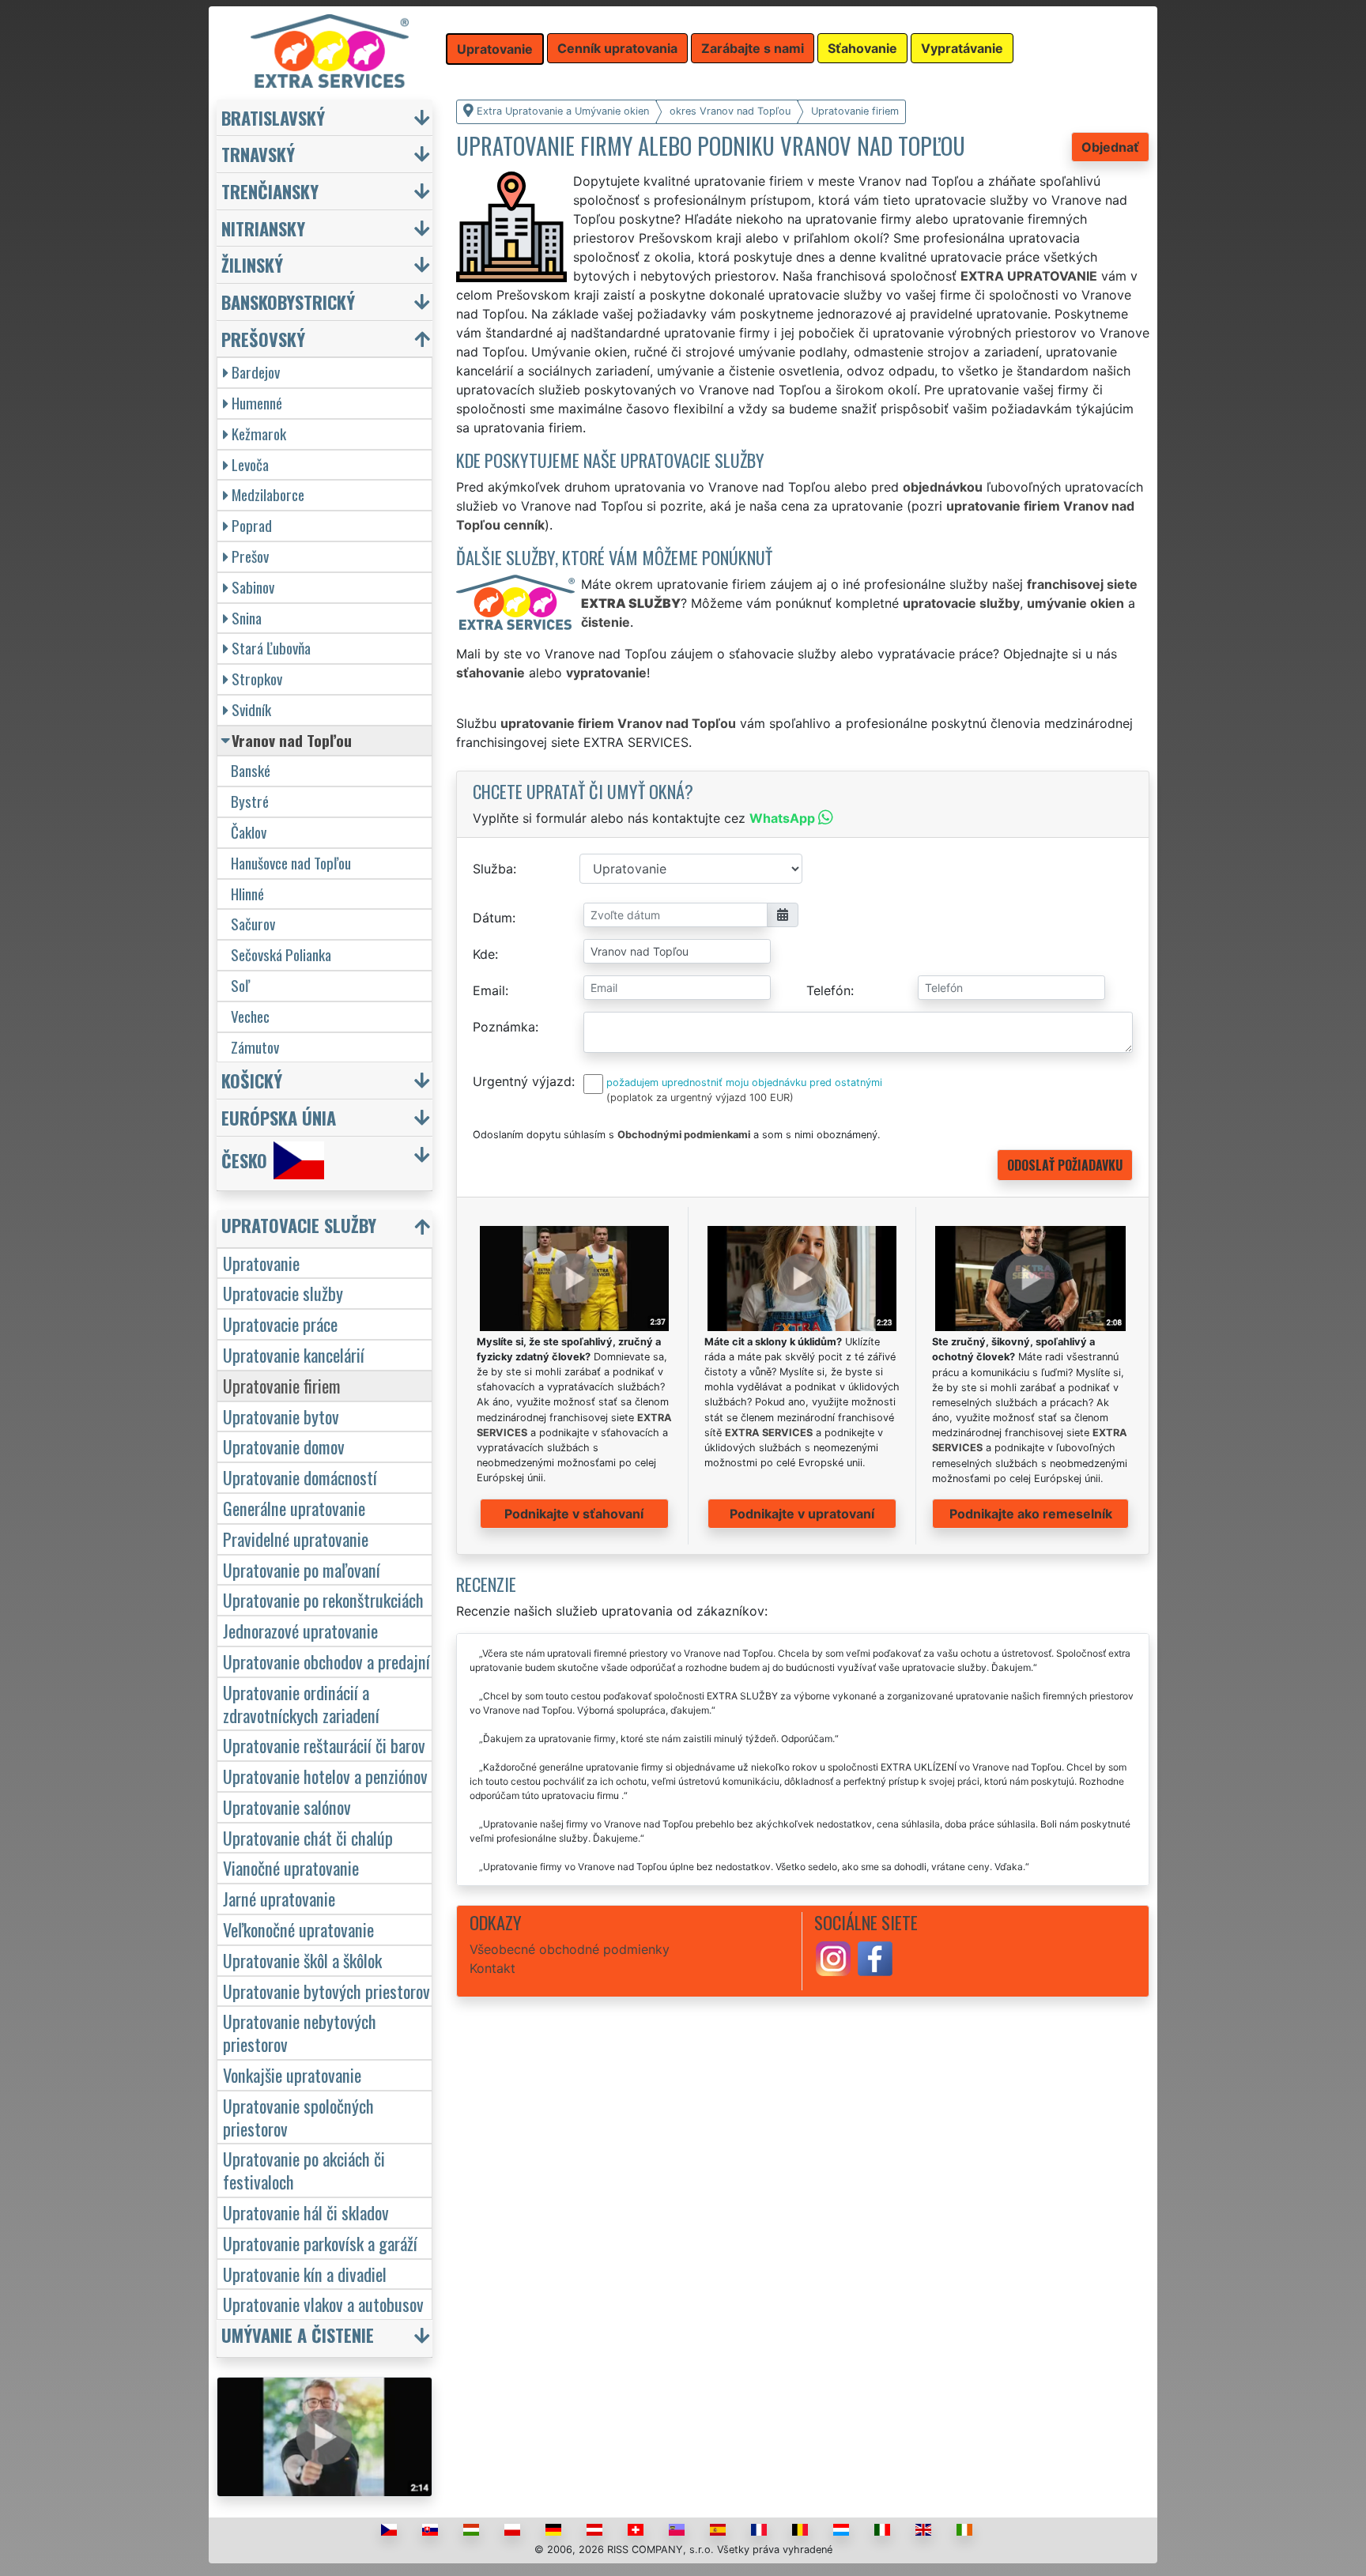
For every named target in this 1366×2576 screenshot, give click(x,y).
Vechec (250, 1016)
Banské (251, 770)
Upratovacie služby (283, 1293)
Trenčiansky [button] (270, 191)
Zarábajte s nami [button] (753, 48)
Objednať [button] (1110, 147)
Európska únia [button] (279, 1117)
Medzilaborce (268, 494)
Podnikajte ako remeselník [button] (1031, 1514)
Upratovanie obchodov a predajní (326, 1661)
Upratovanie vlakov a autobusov (323, 2304)
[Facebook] (875, 1957)
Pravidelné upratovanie (296, 1539)
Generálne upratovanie (294, 1508)
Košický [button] (252, 1080)
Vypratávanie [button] (962, 48)
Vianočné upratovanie (291, 1867)
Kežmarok (259, 434)
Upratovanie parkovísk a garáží (320, 2243)
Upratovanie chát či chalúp (308, 1837)
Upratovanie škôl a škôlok (302, 1960)
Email (489, 990)
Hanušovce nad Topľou (291, 863)
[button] (326, 1229)
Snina (247, 618)
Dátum (492, 918)
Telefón (828, 990)
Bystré (250, 801)
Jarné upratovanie (279, 1898)
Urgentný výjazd (522, 1081)
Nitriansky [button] (263, 228)
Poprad (252, 525)
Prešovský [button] (263, 339)
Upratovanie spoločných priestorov (298, 2117)
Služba (493, 869)
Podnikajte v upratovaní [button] (802, 1514)
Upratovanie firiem (282, 1385)
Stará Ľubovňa (271, 648)
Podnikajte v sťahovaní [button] (574, 1514)
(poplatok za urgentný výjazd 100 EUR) (700, 1098)
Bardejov (256, 372)
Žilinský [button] (252, 264)
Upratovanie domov (284, 1446)
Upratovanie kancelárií (294, 1354)
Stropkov (257, 679)
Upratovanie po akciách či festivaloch (304, 2170)
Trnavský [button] (258, 154)
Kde (484, 954)
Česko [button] (244, 1160)
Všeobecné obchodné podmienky (570, 1949)
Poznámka (504, 1027)
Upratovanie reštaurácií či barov (324, 1745)
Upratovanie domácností (300, 1477)
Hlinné (247, 894)
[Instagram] (833, 1957)
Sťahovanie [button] (862, 48)
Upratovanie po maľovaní (302, 1569)
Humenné (257, 403)
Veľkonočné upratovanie (298, 1929)
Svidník (251, 709)
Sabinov (253, 587)
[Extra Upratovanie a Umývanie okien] (330, 50)
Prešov (250, 556)
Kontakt (492, 1968)
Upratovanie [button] (495, 49)
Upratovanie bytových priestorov (326, 1991)
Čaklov (249, 832)
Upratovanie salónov (287, 1807)
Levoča (250, 464)
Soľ (240, 985)
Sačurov (253, 924)
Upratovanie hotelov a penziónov (325, 1776)
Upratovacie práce (280, 1324)
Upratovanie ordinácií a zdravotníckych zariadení (301, 1703)
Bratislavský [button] (273, 117)
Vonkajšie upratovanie (292, 2074)
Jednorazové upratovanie (300, 1630)
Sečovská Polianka (281, 954)
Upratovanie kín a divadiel (305, 2274)
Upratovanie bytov (281, 1416)
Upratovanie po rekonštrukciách (323, 1599)
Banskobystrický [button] (288, 302)
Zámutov (255, 1047)
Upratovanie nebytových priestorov (300, 2032)
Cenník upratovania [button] (617, 48)
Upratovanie (261, 1263)
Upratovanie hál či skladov (306, 2212)
